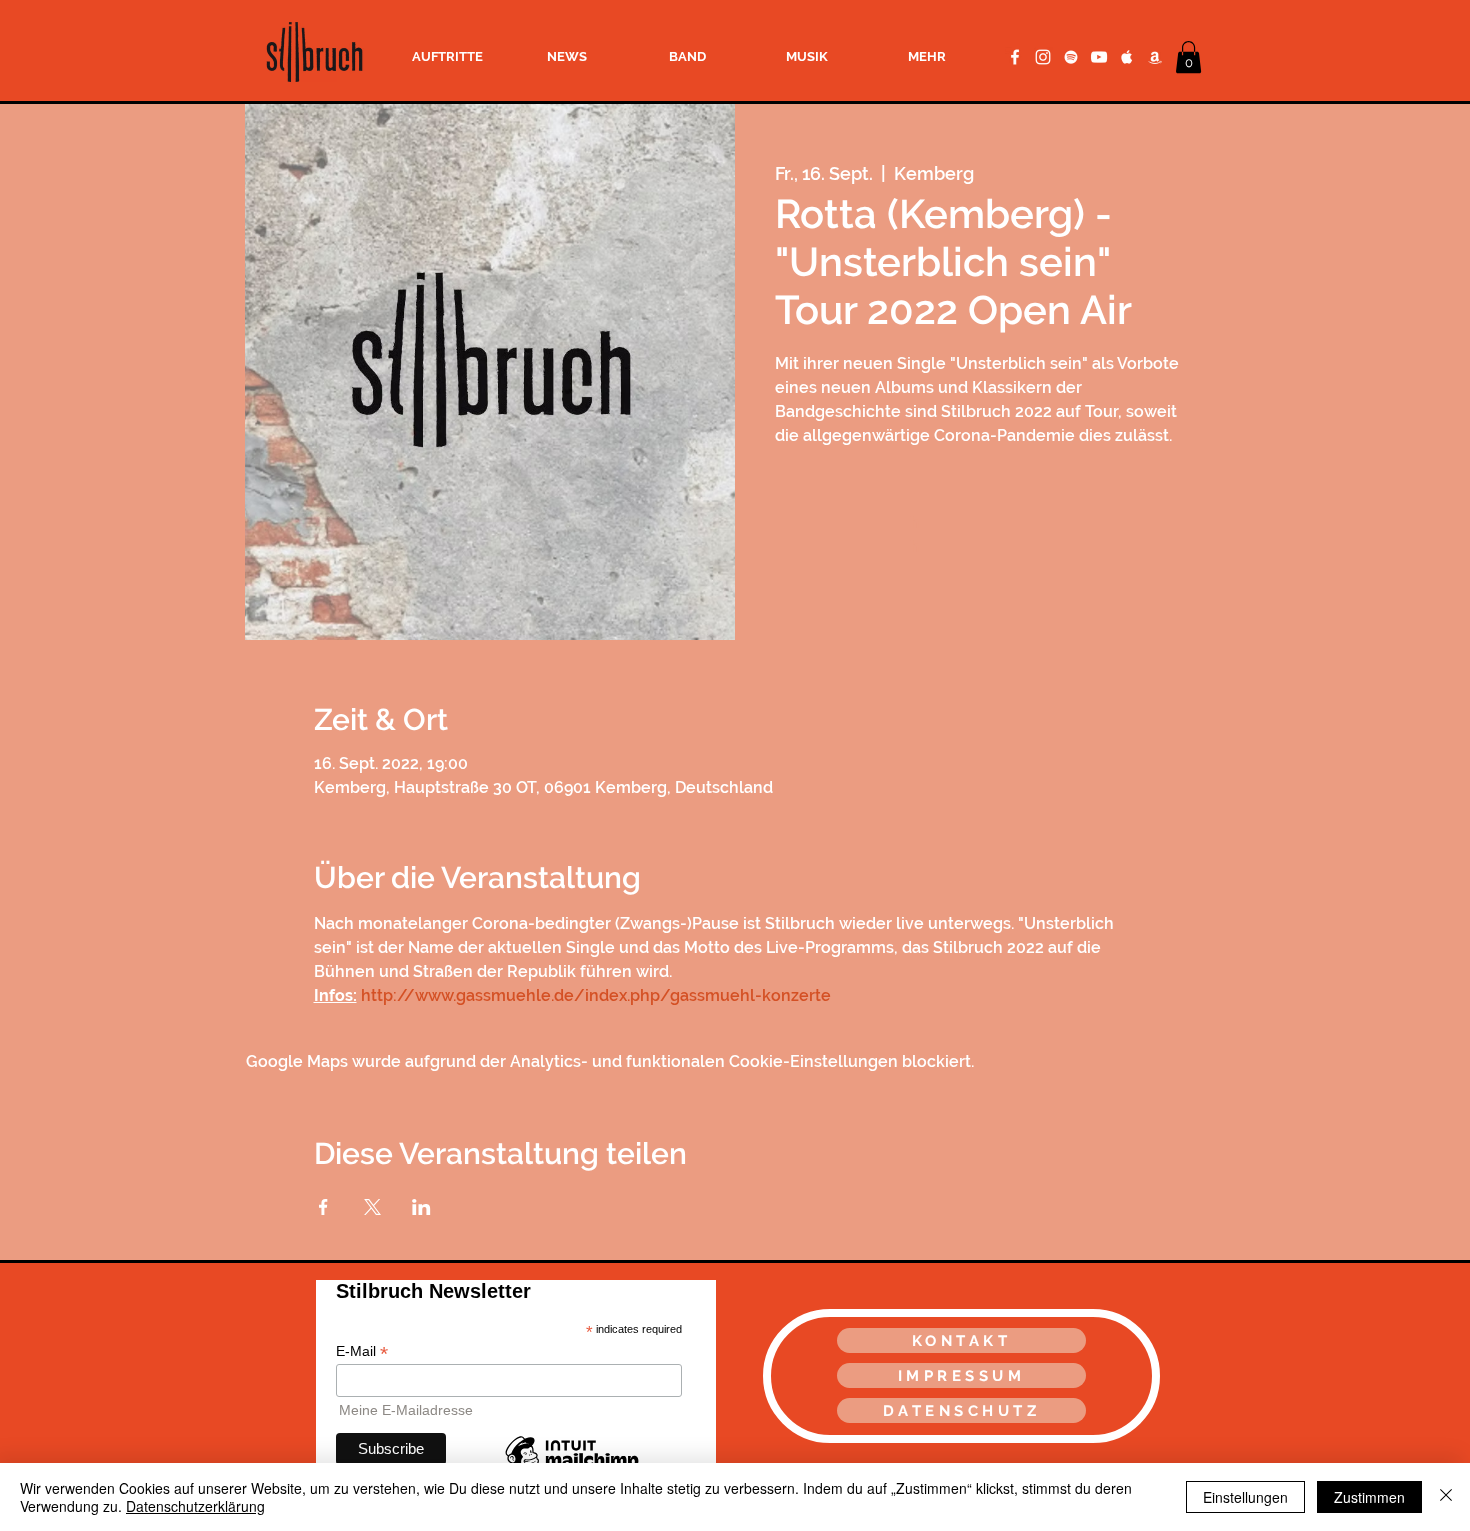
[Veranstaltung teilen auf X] (372, 1207)
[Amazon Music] (1155, 57)
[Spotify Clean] (1071, 57)
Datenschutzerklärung (195, 1506)
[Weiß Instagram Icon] (1043, 57)
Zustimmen (1369, 1497)
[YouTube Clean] (1099, 57)
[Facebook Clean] (1015, 57)
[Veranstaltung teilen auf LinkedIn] (421, 1207)
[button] (1188, 57)
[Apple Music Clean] (1127, 57)
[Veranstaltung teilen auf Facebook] (323, 1207)
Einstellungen (1245, 1497)
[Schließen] (1446, 1497)
